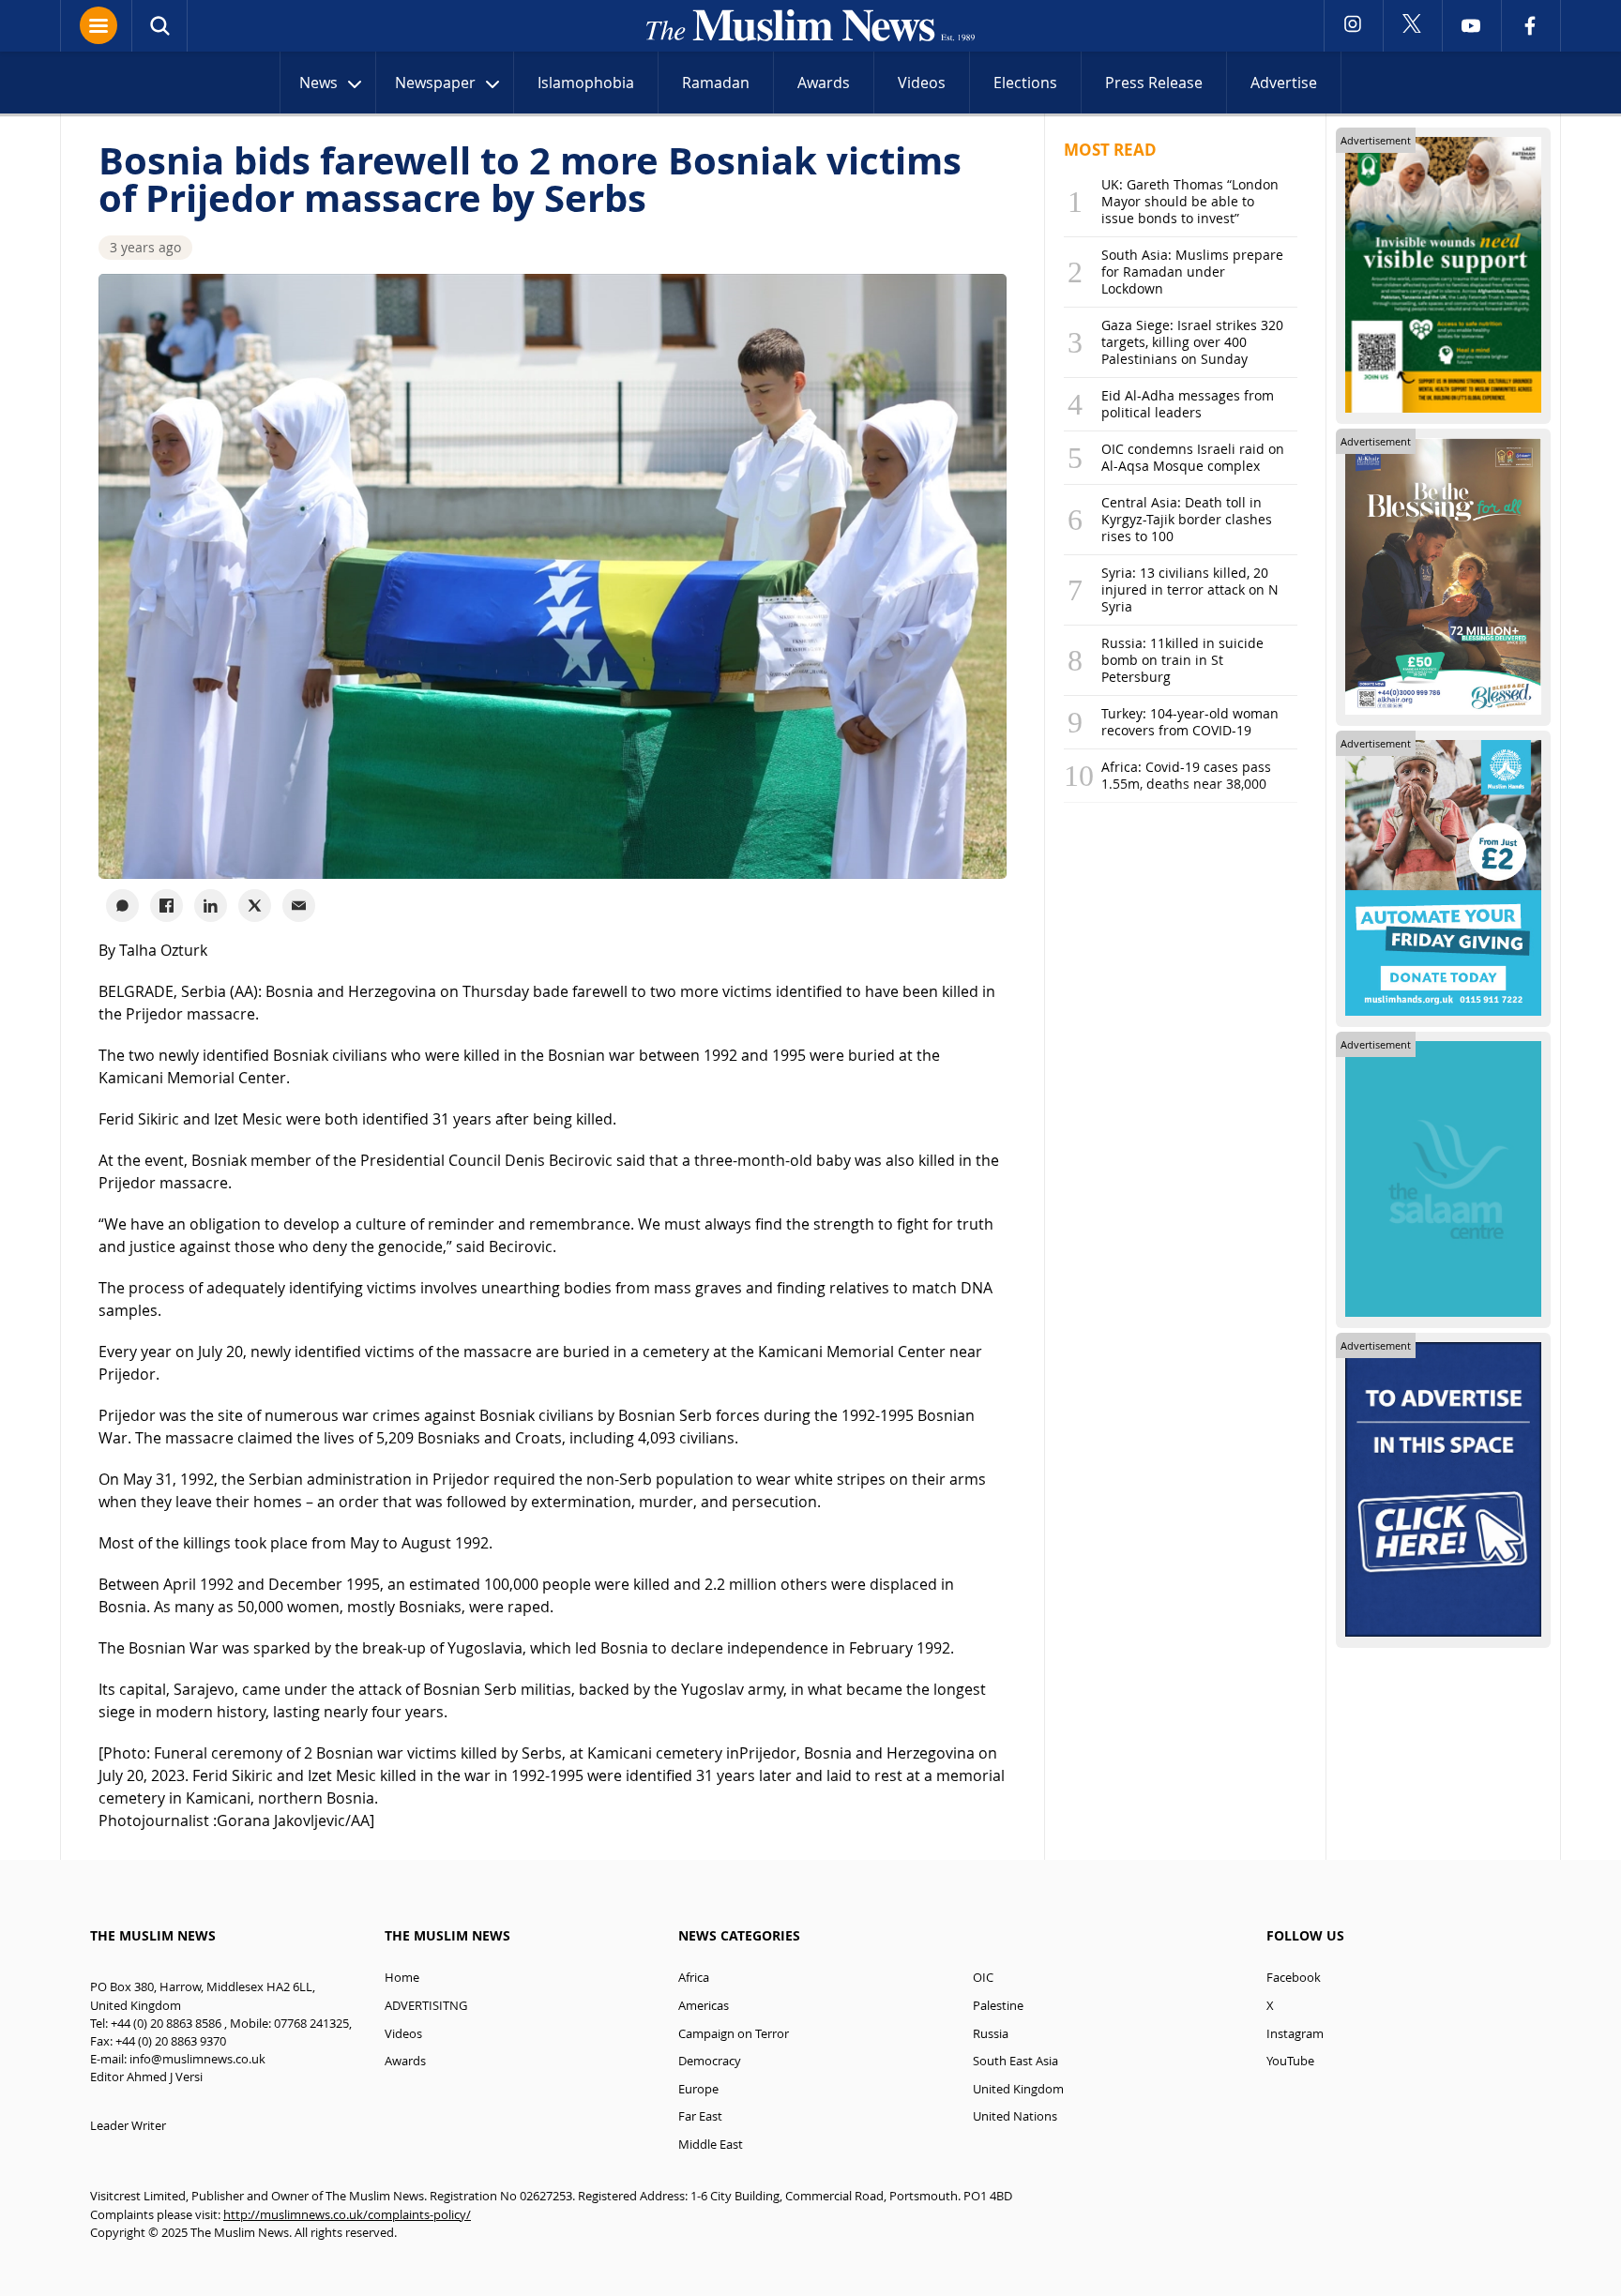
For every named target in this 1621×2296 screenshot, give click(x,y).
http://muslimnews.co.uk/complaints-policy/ (347, 2215)
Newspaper (435, 83)
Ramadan (716, 83)
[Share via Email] (299, 906)
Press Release (1154, 83)
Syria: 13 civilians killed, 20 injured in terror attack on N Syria (1190, 589)
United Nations (1015, 2116)
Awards (824, 83)
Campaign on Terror (734, 2034)
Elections (1025, 83)
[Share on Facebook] (167, 906)
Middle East (711, 2145)
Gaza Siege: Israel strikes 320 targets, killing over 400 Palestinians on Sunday (1192, 342)
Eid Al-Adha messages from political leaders (1188, 404)
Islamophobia (586, 83)
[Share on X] (255, 906)
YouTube (1290, 2061)
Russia (991, 2034)
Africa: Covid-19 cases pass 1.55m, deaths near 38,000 (1186, 775)
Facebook (1294, 1978)
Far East (700, 2116)
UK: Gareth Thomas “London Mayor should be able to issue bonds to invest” (1190, 201)
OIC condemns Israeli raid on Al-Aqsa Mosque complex (1193, 457)
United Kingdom (1018, 2089)
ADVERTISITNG (426, 2006)
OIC (983, 1978)
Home (402, 1978)
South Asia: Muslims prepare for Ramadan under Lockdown (1192, 272)
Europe (698, 2089)
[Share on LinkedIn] (211, 906)
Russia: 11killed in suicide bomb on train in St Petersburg (1182, 660)
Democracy (710, 2061)
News (318, 83)
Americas (704, 2006)
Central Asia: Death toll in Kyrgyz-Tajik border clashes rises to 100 (1187, 519)
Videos (922, 83)
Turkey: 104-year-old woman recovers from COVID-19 (1190, 722)
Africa (694, 1978)
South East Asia (1015, 2061)
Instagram (1295, 2034)
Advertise (1284, 83)
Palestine (998, 2006)
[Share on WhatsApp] (122, 906)
